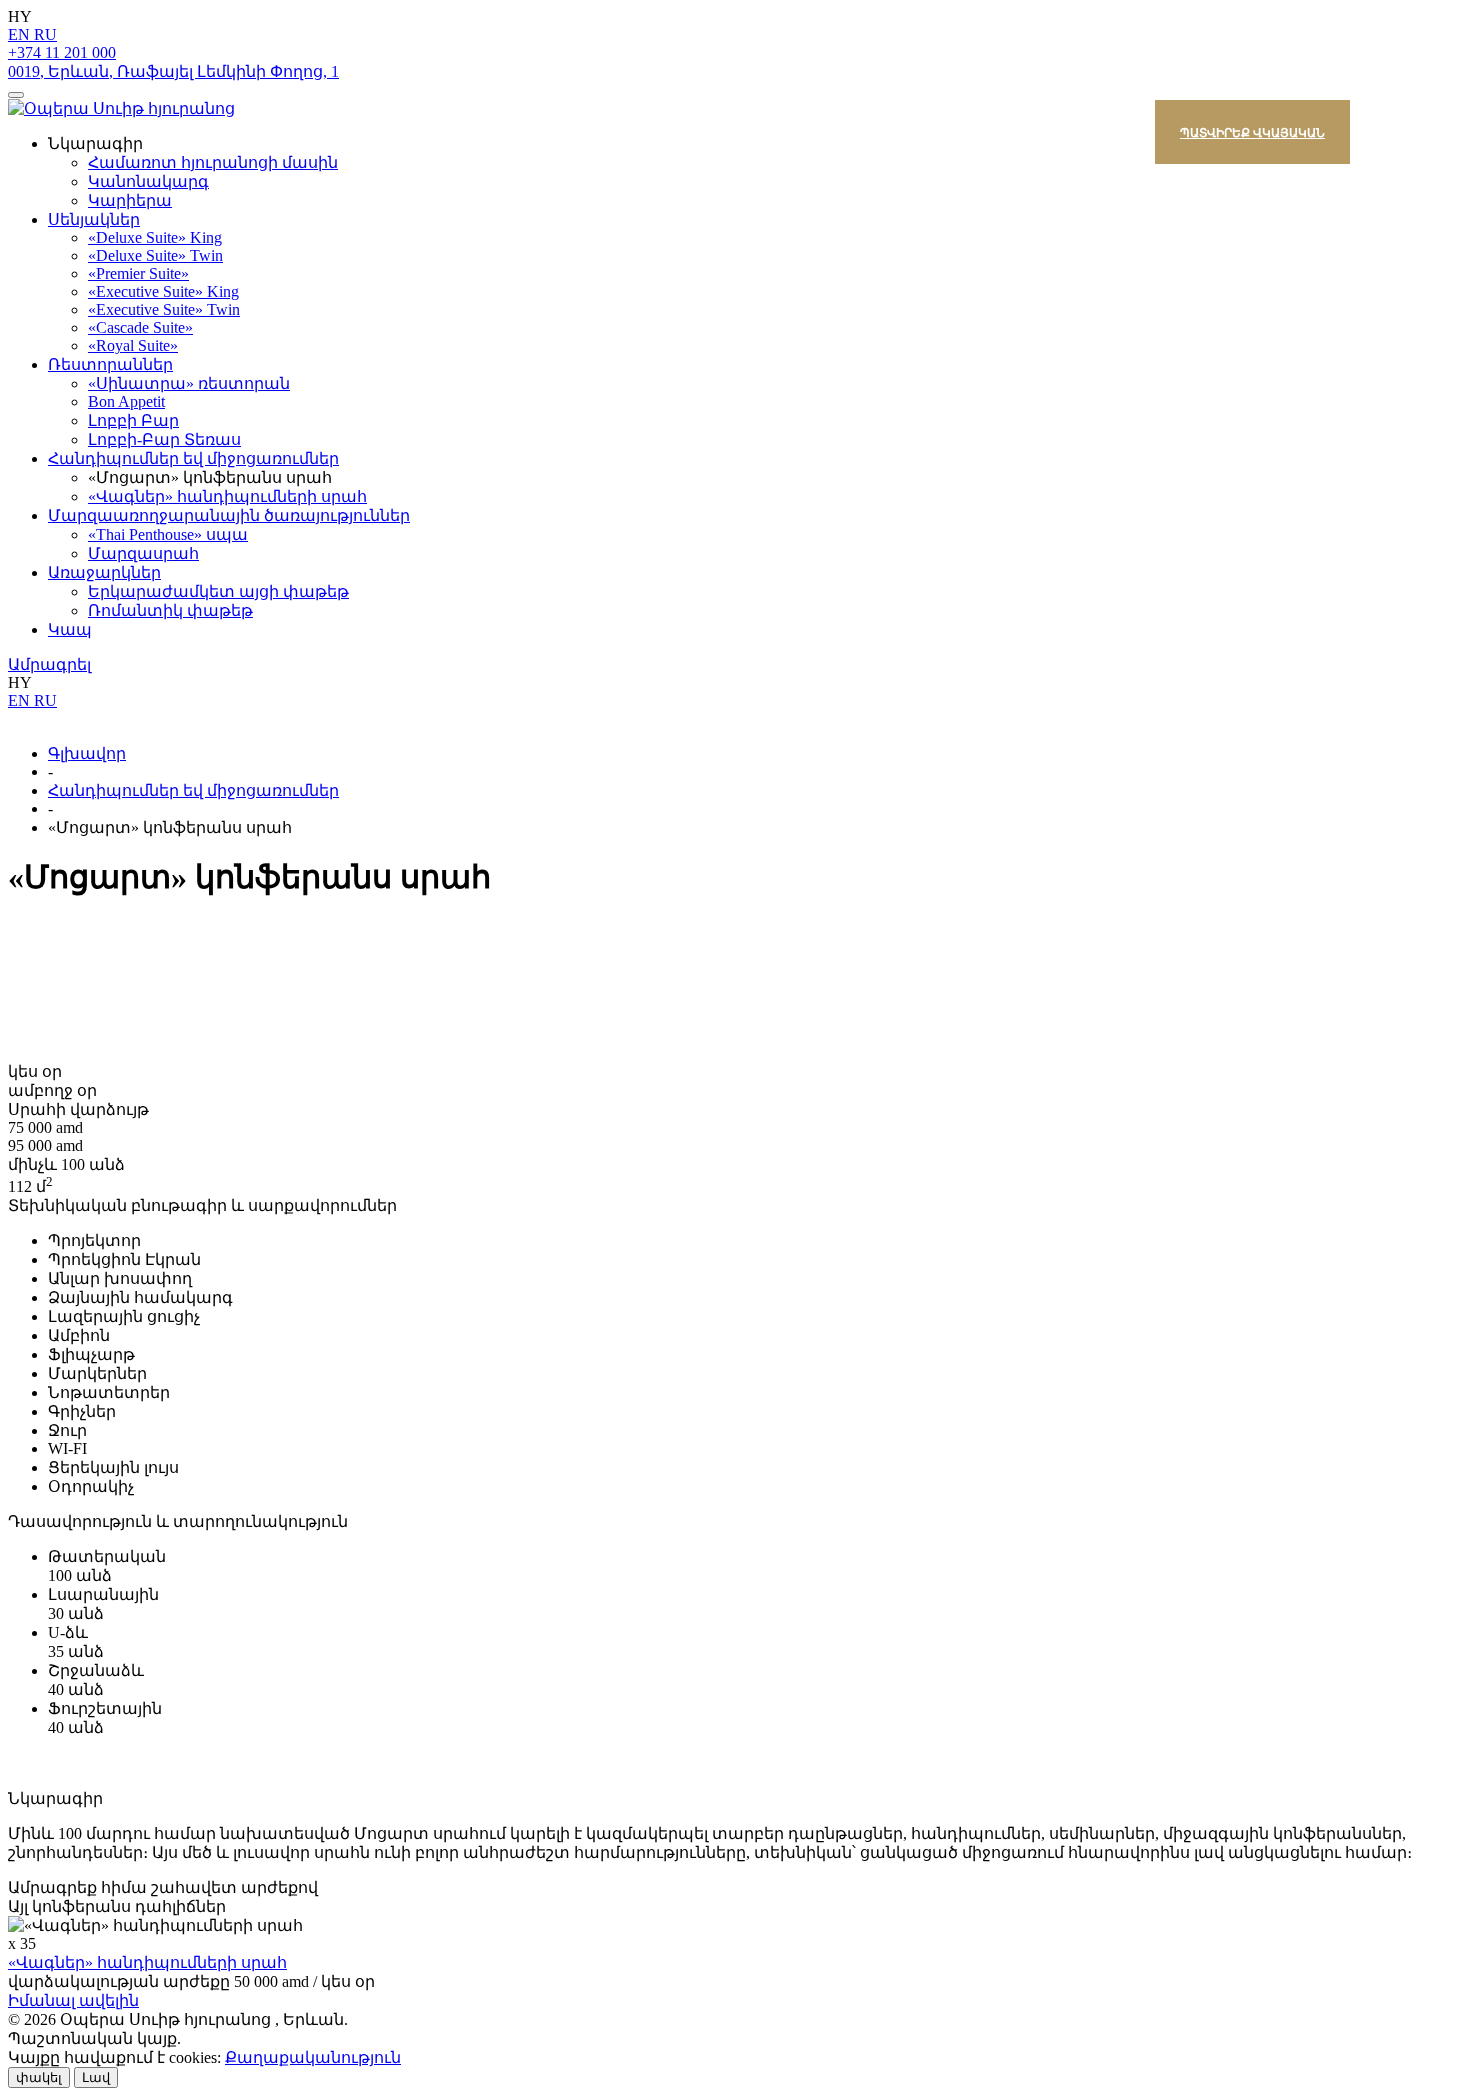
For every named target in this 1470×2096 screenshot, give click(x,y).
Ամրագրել (49, 664)
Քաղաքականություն (313, 2057)
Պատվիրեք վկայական (1252, 132)
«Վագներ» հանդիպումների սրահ (147, 1962)
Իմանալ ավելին (73, 2000)
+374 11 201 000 (62, 52)
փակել (39, 2077)
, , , (173, 71)
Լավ (96, 2077)
